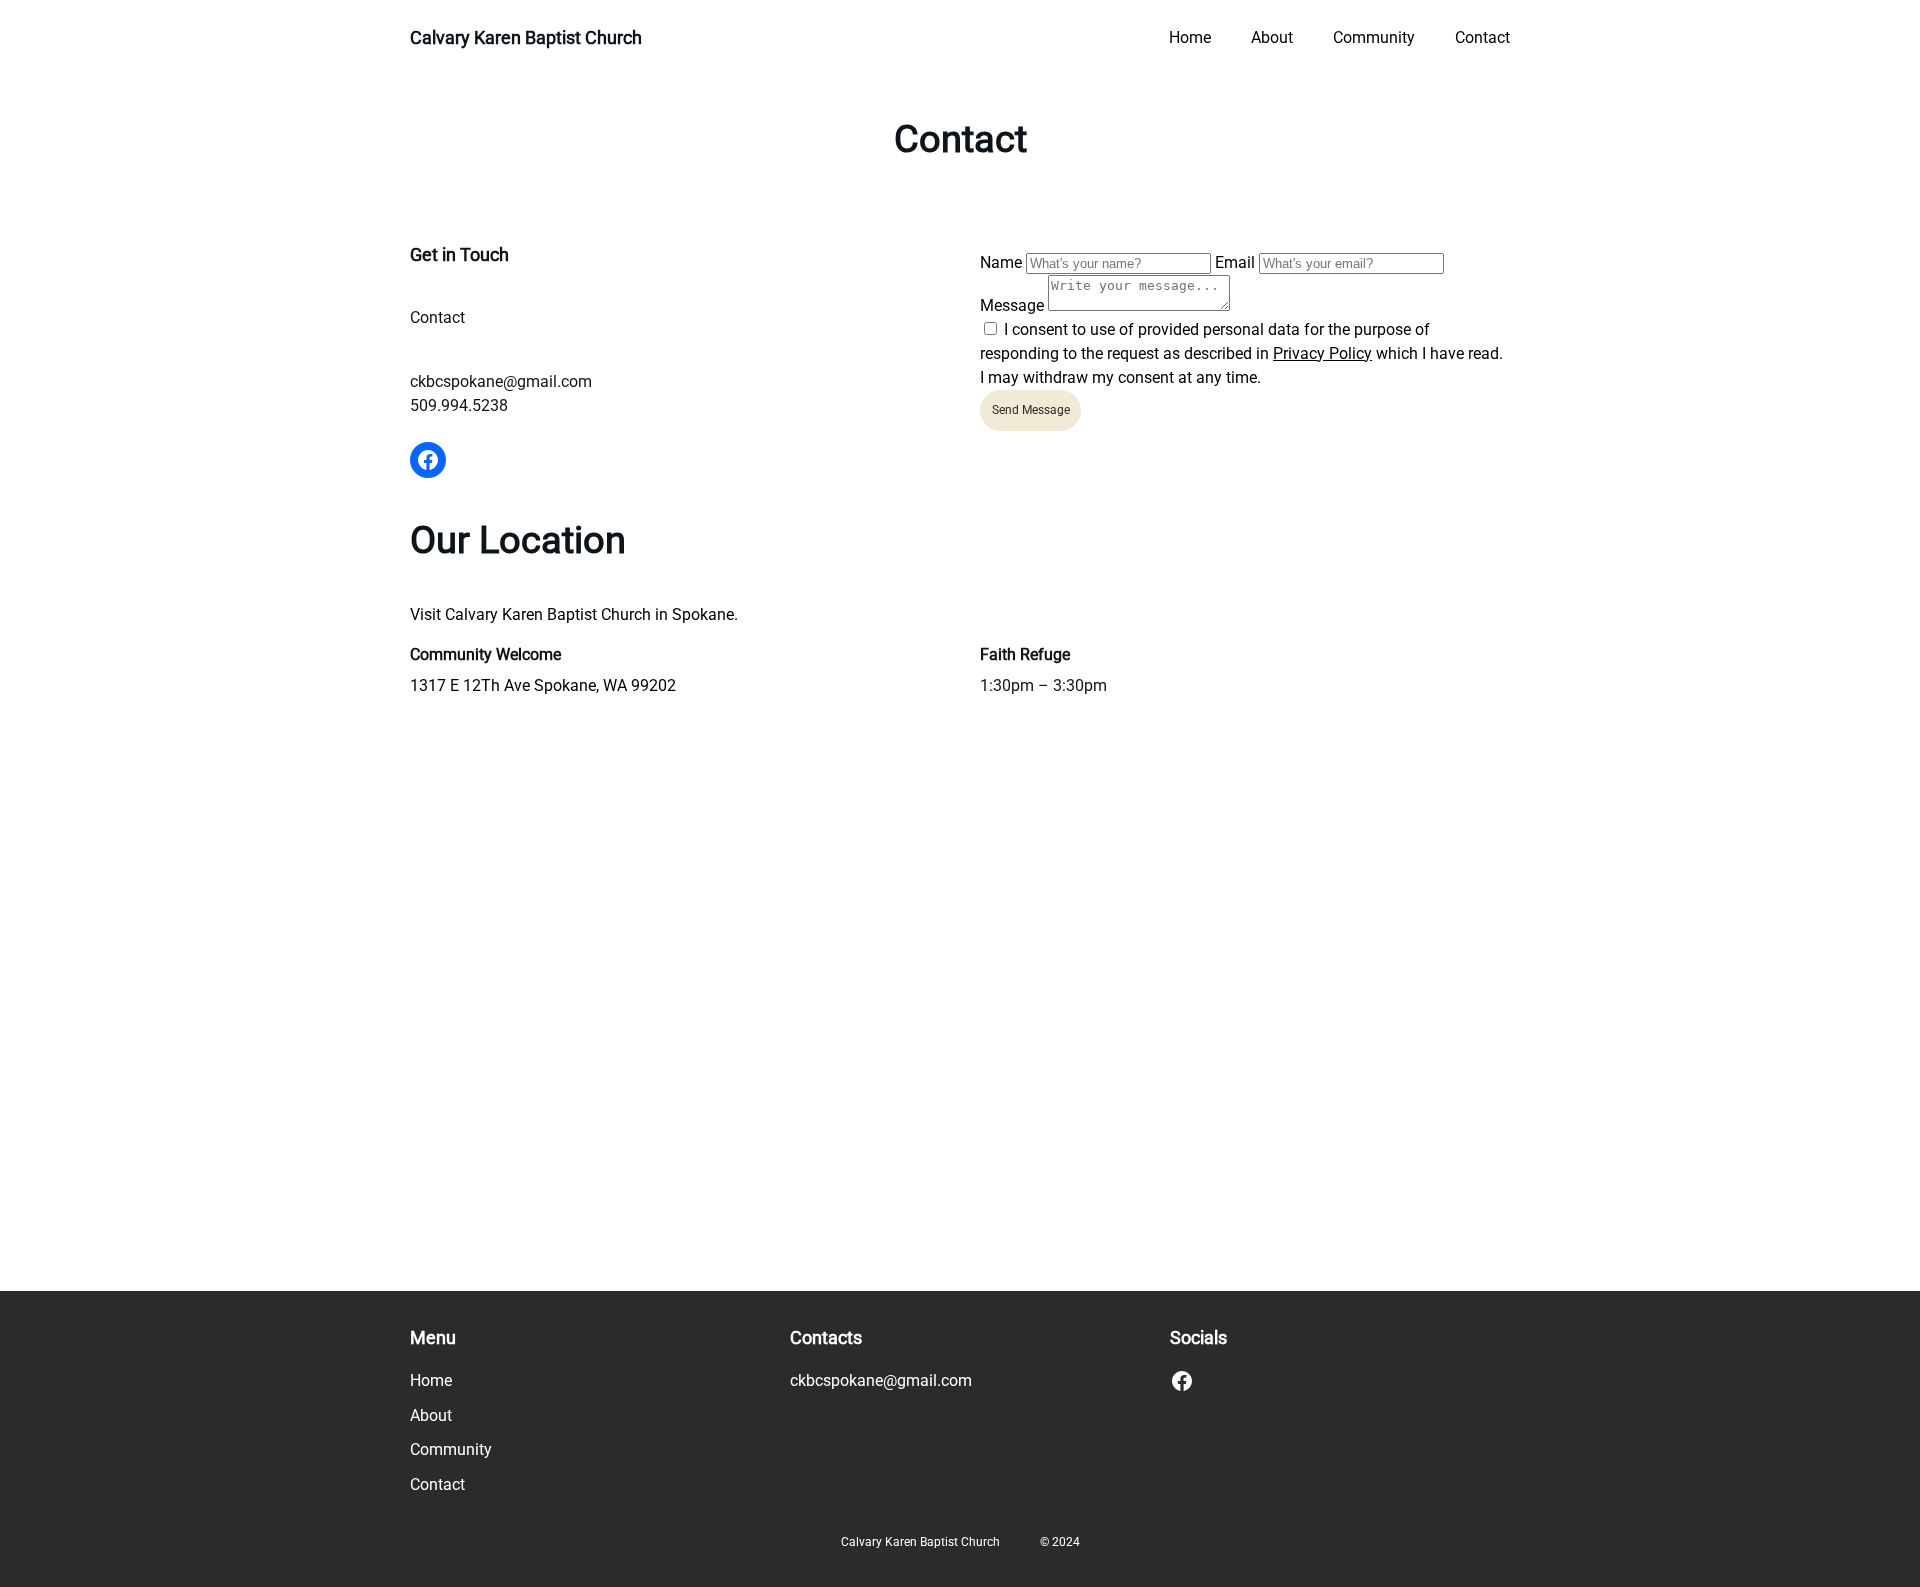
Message (1014, 305)
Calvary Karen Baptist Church (526, 37)
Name (1001, 262)
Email (1235, 262)
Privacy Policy (1322, 353)
